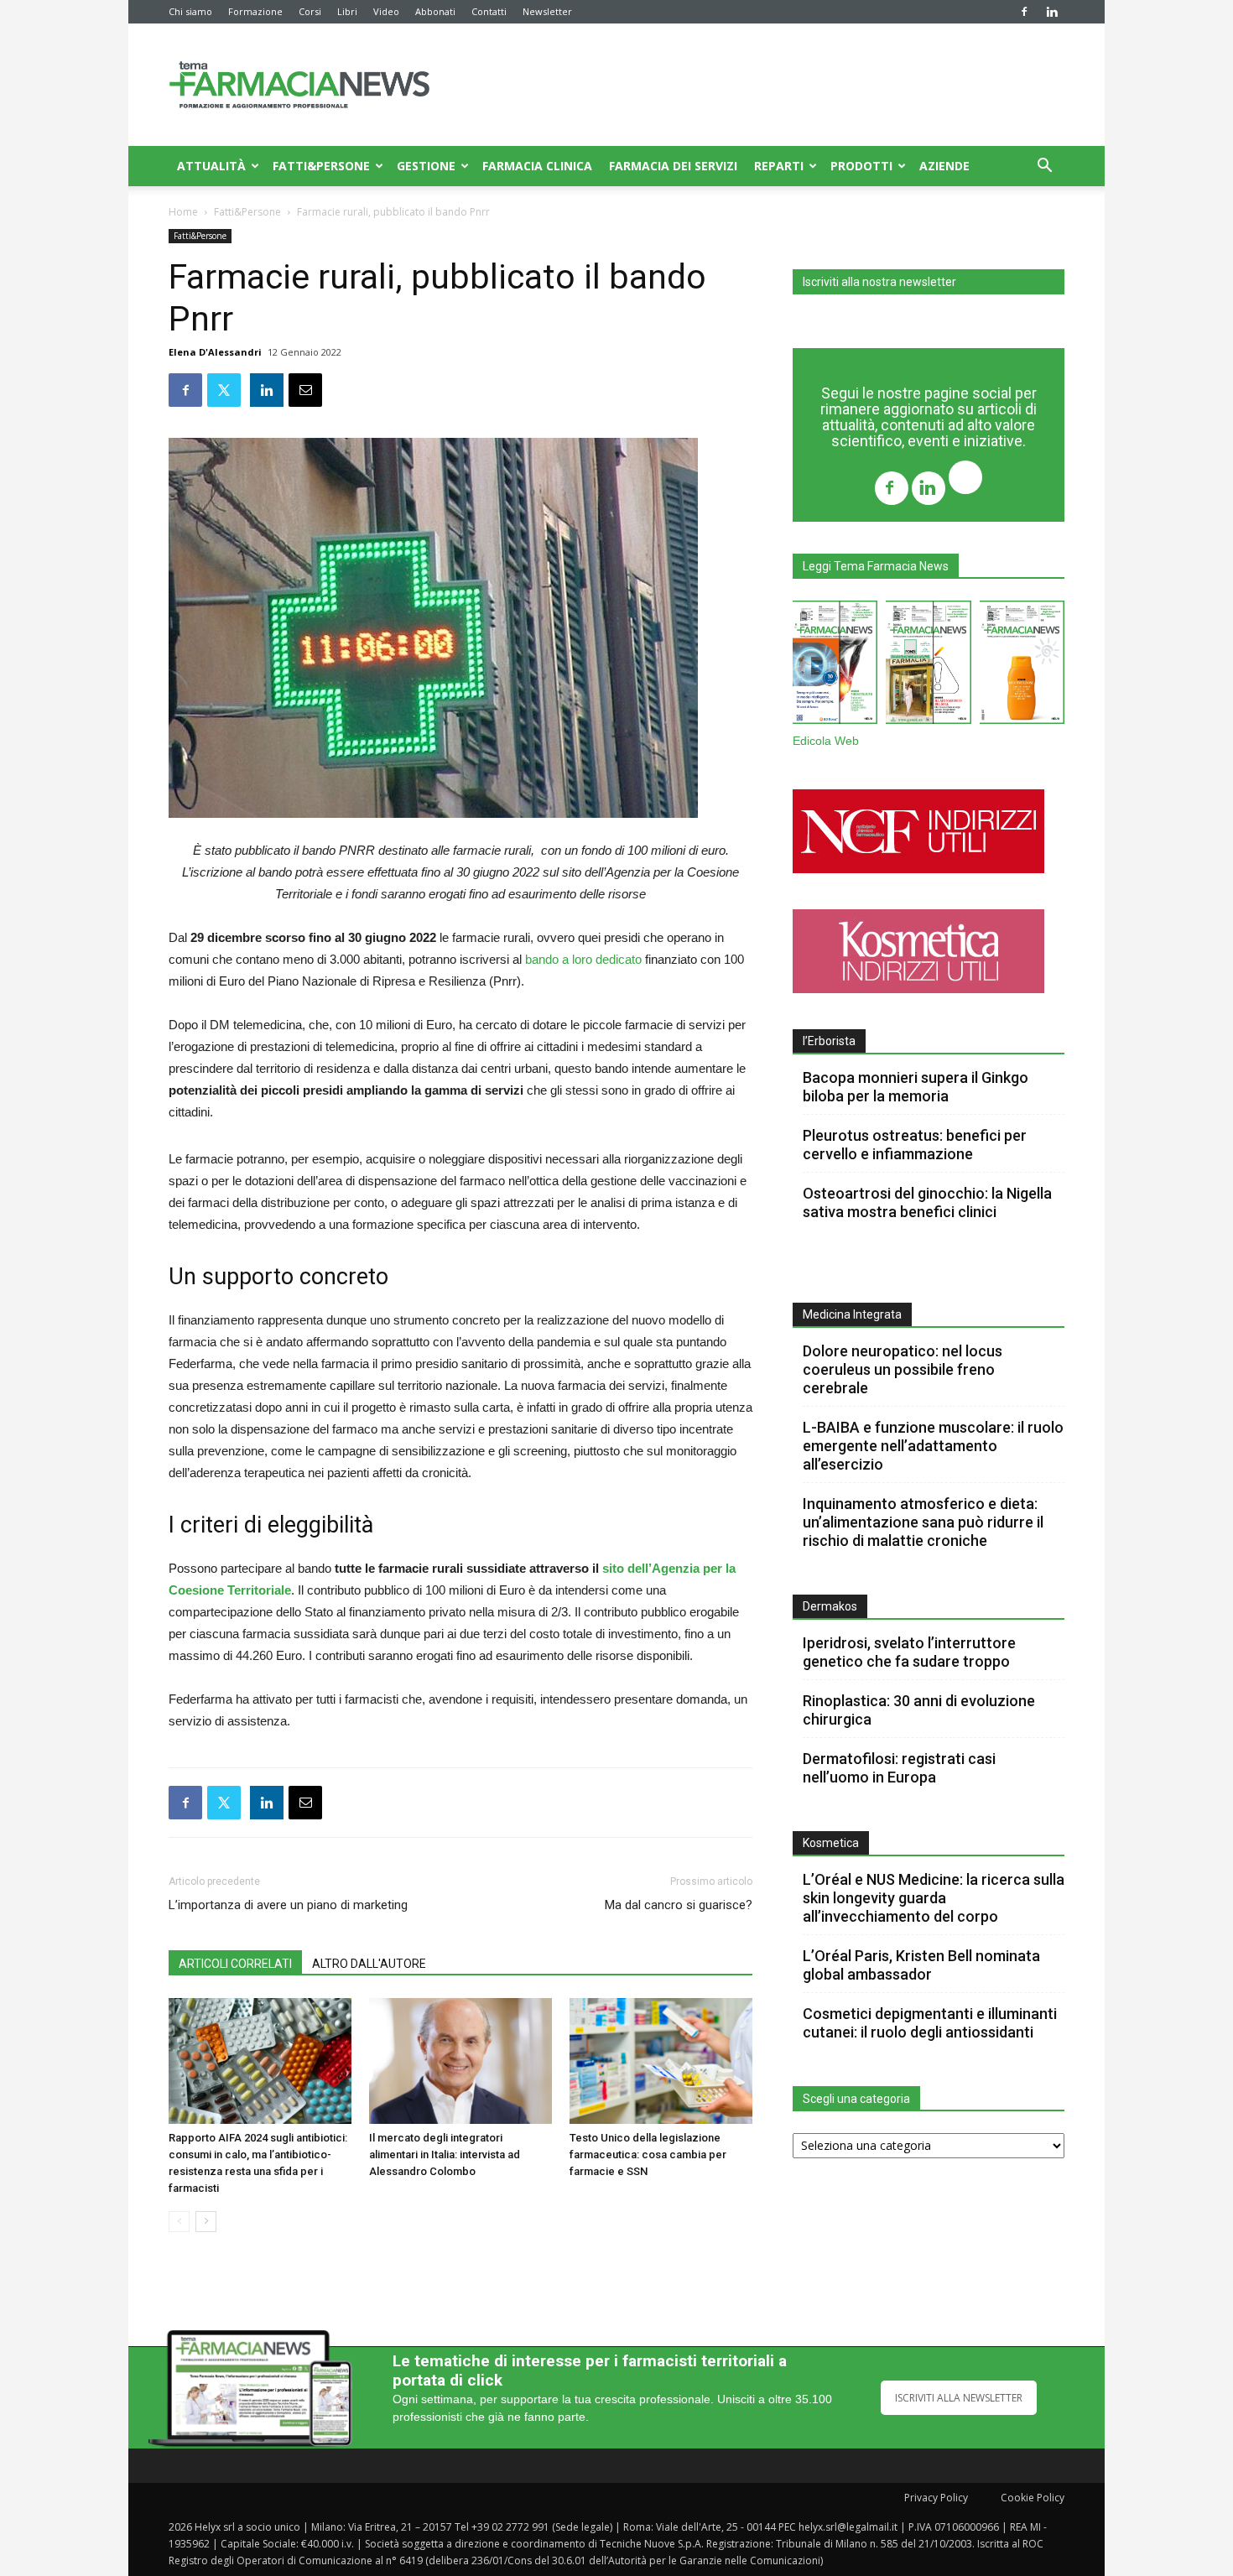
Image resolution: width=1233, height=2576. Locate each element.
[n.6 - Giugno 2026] (1022, 666)
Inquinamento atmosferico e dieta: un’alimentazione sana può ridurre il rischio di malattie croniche (923, 1522)
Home (183, 212)
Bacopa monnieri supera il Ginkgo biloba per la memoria (916, 1087)
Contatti (489, 11)
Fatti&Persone (321, 166)
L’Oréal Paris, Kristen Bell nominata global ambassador (921, 1965)
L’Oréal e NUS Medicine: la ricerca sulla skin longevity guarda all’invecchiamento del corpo (934, 1898)
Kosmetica (831, 1843)
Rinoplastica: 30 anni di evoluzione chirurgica (919, 1710)
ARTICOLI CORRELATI (235, 1964)
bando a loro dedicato (583, 959)
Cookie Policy (1033, 2498)
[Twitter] (965, 479)
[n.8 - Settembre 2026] (835, 666)
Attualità (211, 166)
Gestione (426, 166)
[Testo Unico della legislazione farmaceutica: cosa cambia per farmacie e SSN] (661, 2061)
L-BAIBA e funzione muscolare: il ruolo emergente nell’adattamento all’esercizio (933, 1446)
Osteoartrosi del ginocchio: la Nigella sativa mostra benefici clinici (927, 1202)
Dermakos (830, 1606)
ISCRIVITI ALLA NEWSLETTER (959, 2398)
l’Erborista (829, 1041)
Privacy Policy (936, 2498)
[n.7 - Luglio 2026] (928, 666)
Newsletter (547, 11)
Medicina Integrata (852, 1314)
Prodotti (861, 166)
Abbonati (435, 11)
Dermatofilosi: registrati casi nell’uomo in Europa (899, 1768)
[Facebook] (1024, 12)
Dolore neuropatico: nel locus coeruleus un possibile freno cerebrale (903, 1369)
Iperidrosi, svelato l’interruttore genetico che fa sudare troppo (909, 1652)
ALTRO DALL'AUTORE (369, 1964)
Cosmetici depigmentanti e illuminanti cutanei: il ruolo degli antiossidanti (930, 2023)
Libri (347, 11)
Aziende (944, 166)
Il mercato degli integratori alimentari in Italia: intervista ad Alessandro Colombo (445, 2154)
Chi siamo (190, 11)
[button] (1044, 167)
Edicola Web (826, 741)
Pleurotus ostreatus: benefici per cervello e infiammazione (915, 1145)
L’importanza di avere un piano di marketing (288, 1905)
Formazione (255, 11)
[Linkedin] (1052, 12)
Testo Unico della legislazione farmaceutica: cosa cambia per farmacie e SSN (648, 2154)
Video (386, 11)
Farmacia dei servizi (673, 166)
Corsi (310, 11)
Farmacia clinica (537, 166)
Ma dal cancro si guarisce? (679, 1905)
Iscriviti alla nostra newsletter (879, 282)
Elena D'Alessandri (215, 352)
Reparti (779, 166)
